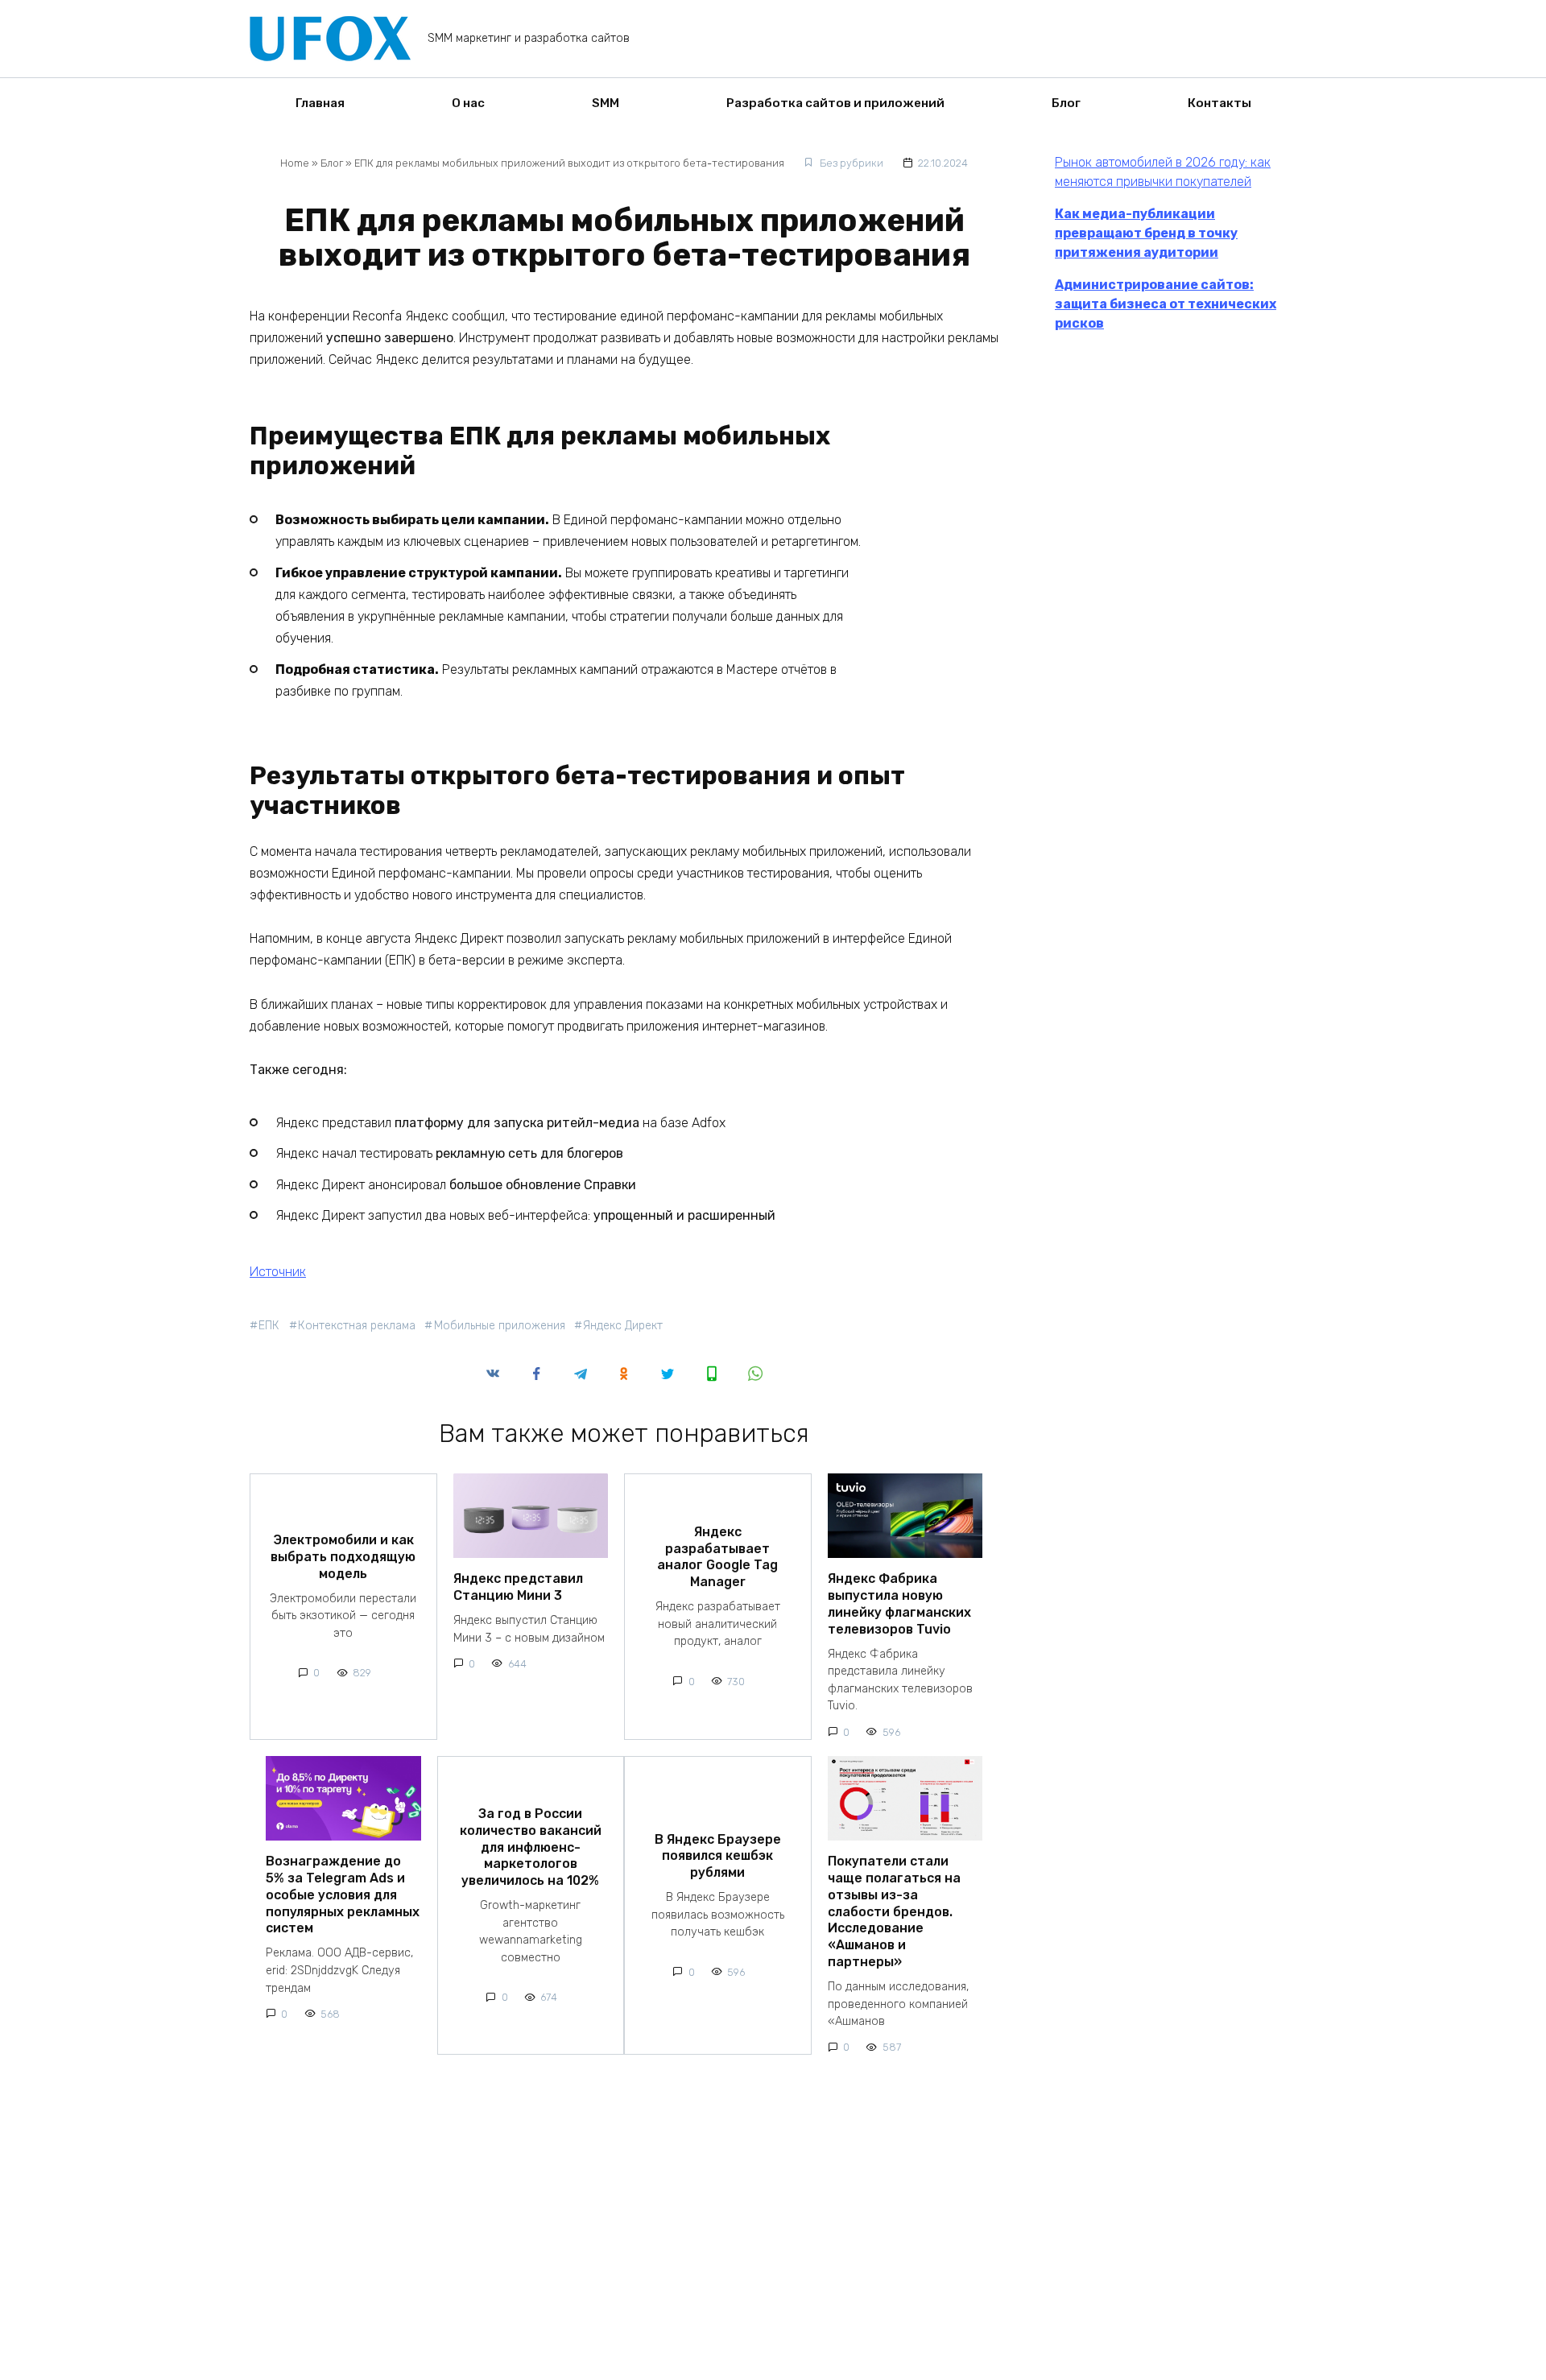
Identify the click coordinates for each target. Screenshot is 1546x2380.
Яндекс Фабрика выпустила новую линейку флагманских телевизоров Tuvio (899, 1603)
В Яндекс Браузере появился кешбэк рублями (718, 1855)
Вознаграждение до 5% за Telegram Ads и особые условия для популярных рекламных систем (343, 1894)
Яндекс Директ (623, 1326)
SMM (606, 103)
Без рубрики (852, 163)
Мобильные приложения (499, 1326)
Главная (320, 103)
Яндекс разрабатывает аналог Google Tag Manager (717, 1556)
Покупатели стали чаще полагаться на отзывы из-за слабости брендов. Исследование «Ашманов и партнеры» (894, 1911)
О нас (468, 103)
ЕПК (269, 1326)
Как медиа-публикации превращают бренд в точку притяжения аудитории (1146, 233)
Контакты (1219, 103)
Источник (278, 1272)
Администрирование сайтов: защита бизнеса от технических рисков (1166, 304)
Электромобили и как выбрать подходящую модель (343, 1557)
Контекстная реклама (357, 1326)
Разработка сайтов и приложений (835, 103)
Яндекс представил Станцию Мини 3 (518, 1587)
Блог (1066, 103)
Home (295, 163)
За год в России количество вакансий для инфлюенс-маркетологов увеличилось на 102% (531, 1847)
